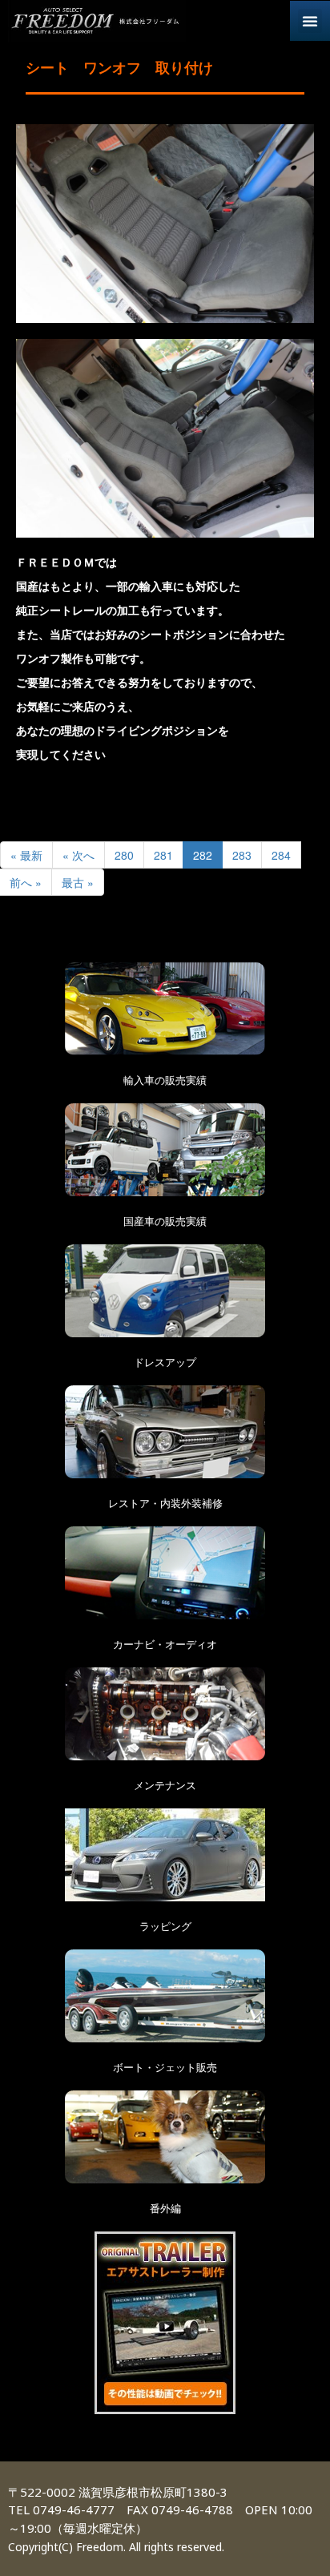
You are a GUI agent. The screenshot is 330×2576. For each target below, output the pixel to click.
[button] (310, 21)
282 (203, 855)
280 (124, 855)
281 (163, 855)
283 (242, 855)
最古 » (78, 882)
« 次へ (78, 855)
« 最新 (26, 855)
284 (281, 855)
